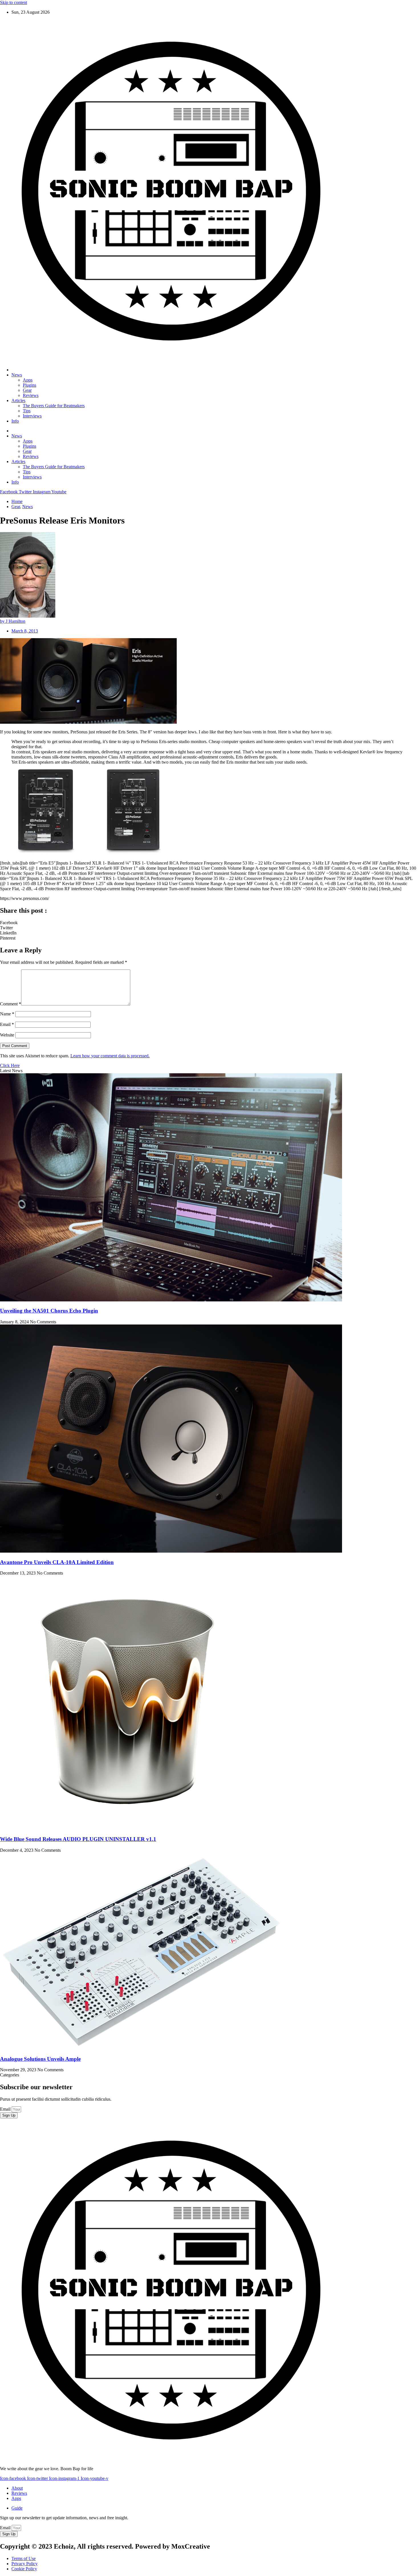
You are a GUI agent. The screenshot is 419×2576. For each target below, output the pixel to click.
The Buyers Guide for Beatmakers (54, 406)
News (17, 375)
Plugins (30, 385)
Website (7, 1035)
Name (7, 1014)
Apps (28, 380)
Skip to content (14, 2)
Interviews (32, 416)
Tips (27, 411)
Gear (27, 390)
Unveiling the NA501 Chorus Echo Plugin (49, 1311)
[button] (209, 923)
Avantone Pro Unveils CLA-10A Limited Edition (57, 1562)
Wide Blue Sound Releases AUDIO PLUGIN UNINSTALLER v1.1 (78, 1839)
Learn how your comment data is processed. (110, 1056)
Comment (11, 1004)
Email (7, 1024)
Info (15, 421)
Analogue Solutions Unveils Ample (40, 2059)
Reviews (31, 395)
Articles (18, 400)
